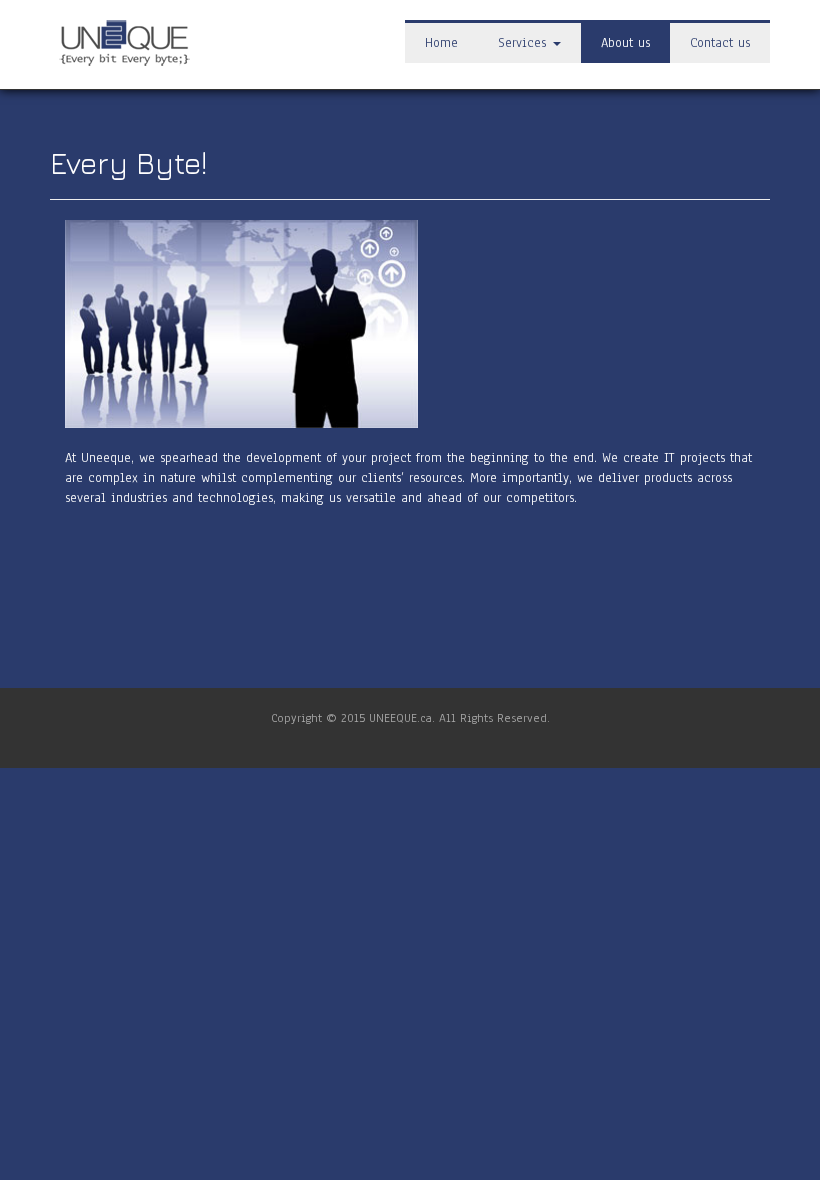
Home (441, 43)
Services (524, 43)
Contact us (720, 43)
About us (625, 43)
